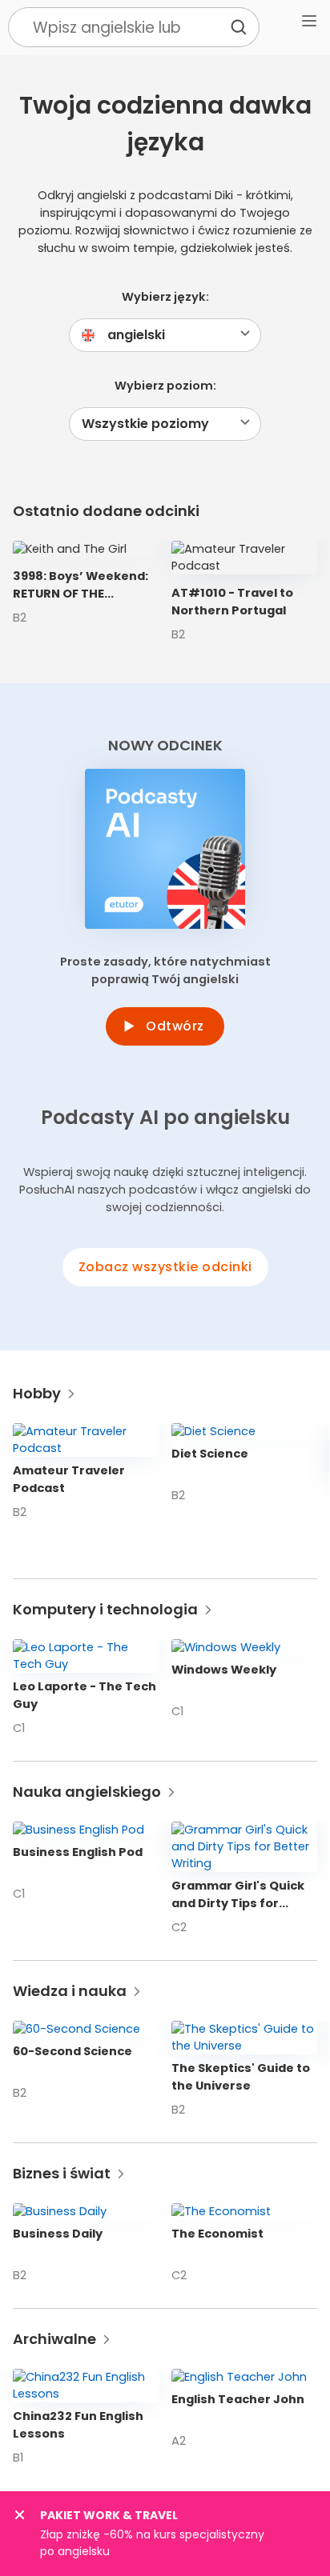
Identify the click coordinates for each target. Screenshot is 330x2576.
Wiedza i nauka (70, 1991)
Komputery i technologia (105, 1609)
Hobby (37, 1393)
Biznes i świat (62, 2173)
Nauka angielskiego (87, 1792)
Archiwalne (54, 2339)
